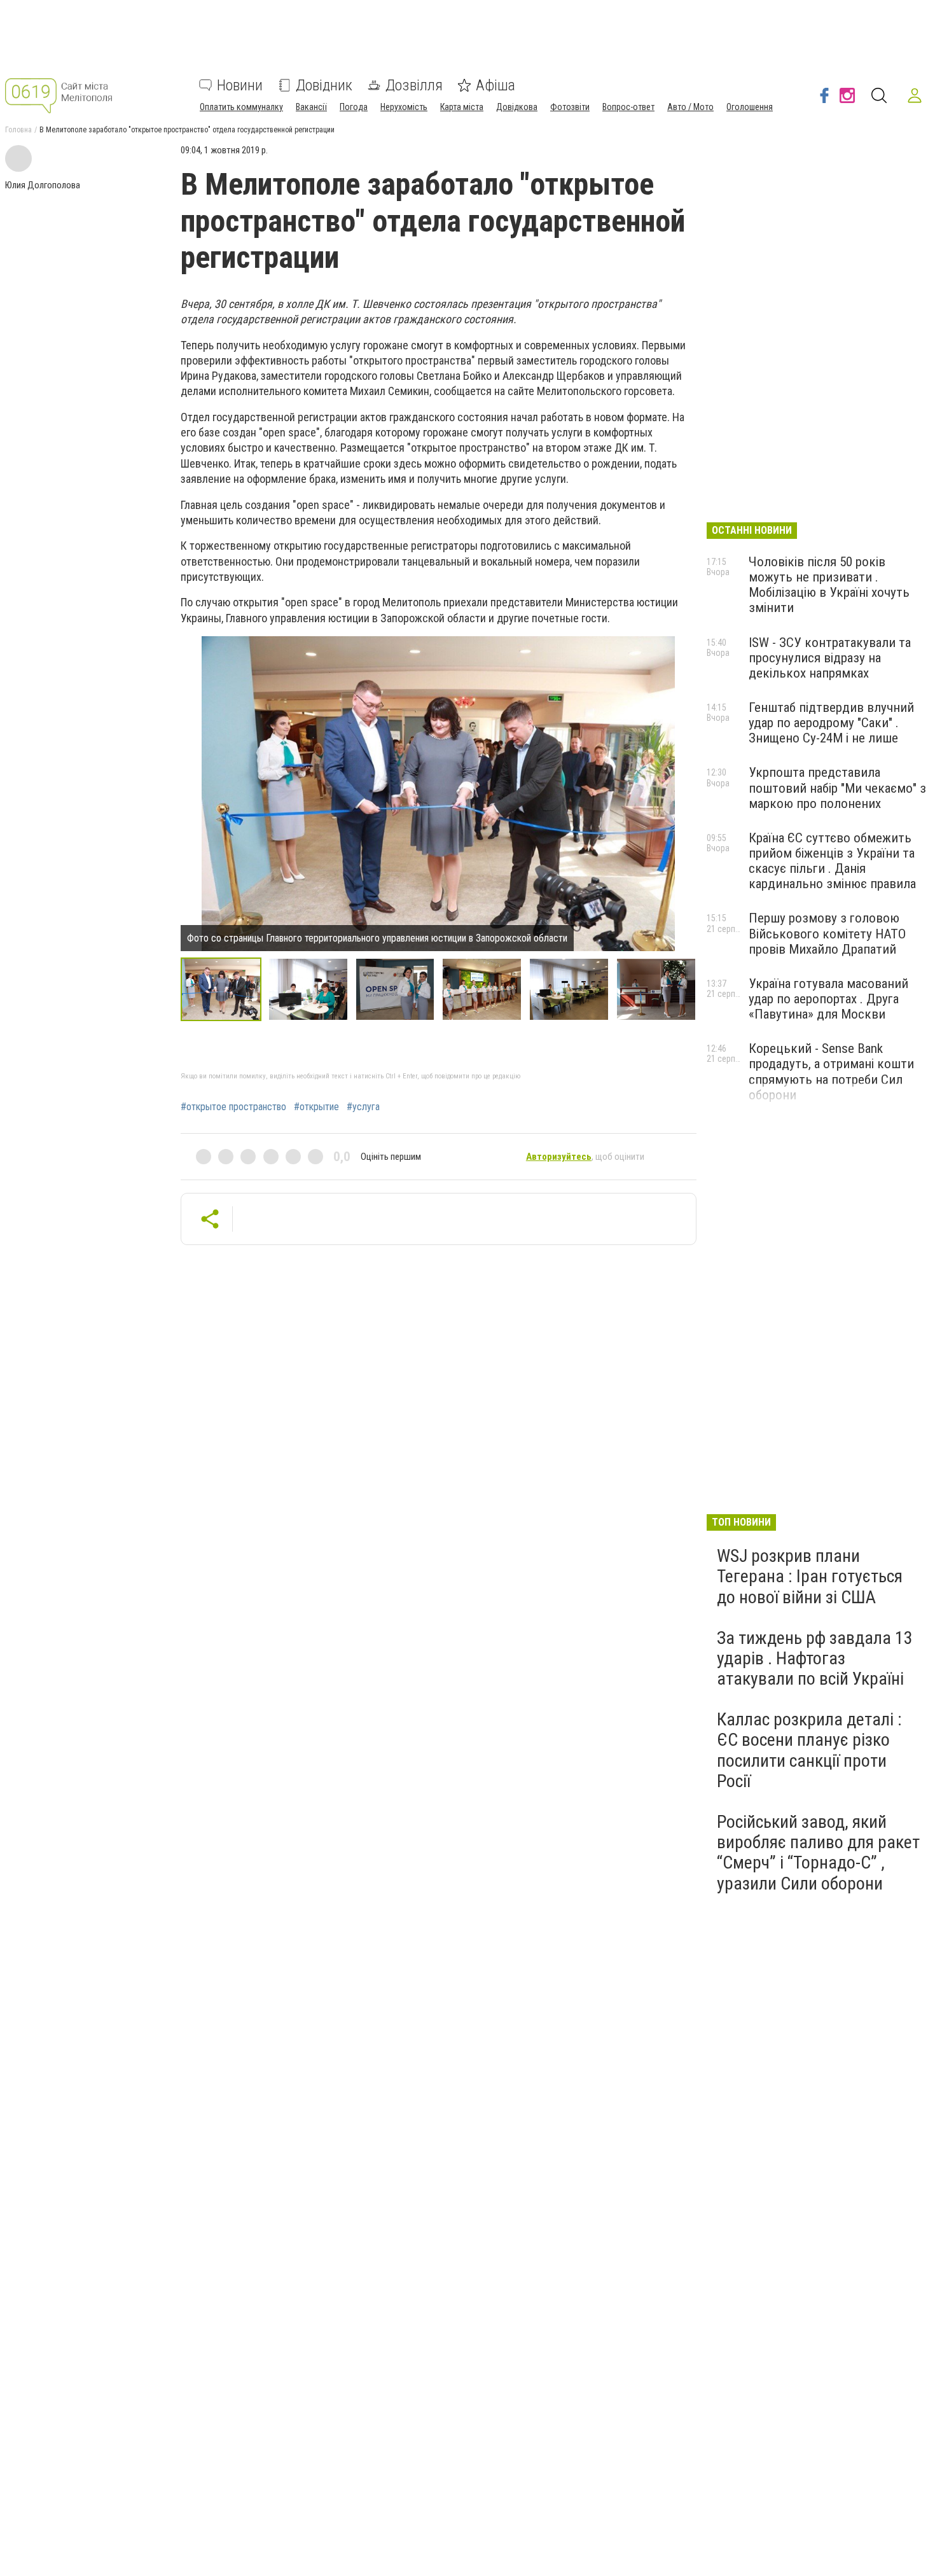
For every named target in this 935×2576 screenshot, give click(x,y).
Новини (240, 85)
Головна (18, 130)
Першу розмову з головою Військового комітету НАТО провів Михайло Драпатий (827, 933)
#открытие (316, 1107)
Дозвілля (414, 85)
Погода (354, 107)
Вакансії (311, 107)
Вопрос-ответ (628, 107)
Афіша (495, 85)
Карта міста (462, 107)
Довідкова (517, 107)
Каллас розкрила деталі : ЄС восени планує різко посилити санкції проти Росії (809, 1750)
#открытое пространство (233, 1107)
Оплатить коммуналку (241, 107)
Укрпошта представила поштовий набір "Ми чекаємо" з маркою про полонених (837, 788)
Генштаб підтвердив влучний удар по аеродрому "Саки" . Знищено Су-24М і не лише (831, 723)
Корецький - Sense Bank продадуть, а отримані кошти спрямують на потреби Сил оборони (831, 1071)
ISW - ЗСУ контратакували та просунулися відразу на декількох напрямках (830, 658)
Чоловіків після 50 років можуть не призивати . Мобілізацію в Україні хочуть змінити (829, 585)
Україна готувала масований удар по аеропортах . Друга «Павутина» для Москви (828, 999)
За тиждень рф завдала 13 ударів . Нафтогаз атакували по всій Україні (815, 1658)
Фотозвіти (570, 107)
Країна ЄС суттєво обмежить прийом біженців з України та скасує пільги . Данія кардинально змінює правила (832, 861)
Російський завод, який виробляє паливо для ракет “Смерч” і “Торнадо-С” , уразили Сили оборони (818, 1853)
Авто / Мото (690, 107)
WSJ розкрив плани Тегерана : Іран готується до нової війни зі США (810, 1576)
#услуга (363, 1107)
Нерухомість (404, 107)
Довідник (324, 85)
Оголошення (750, 107)
